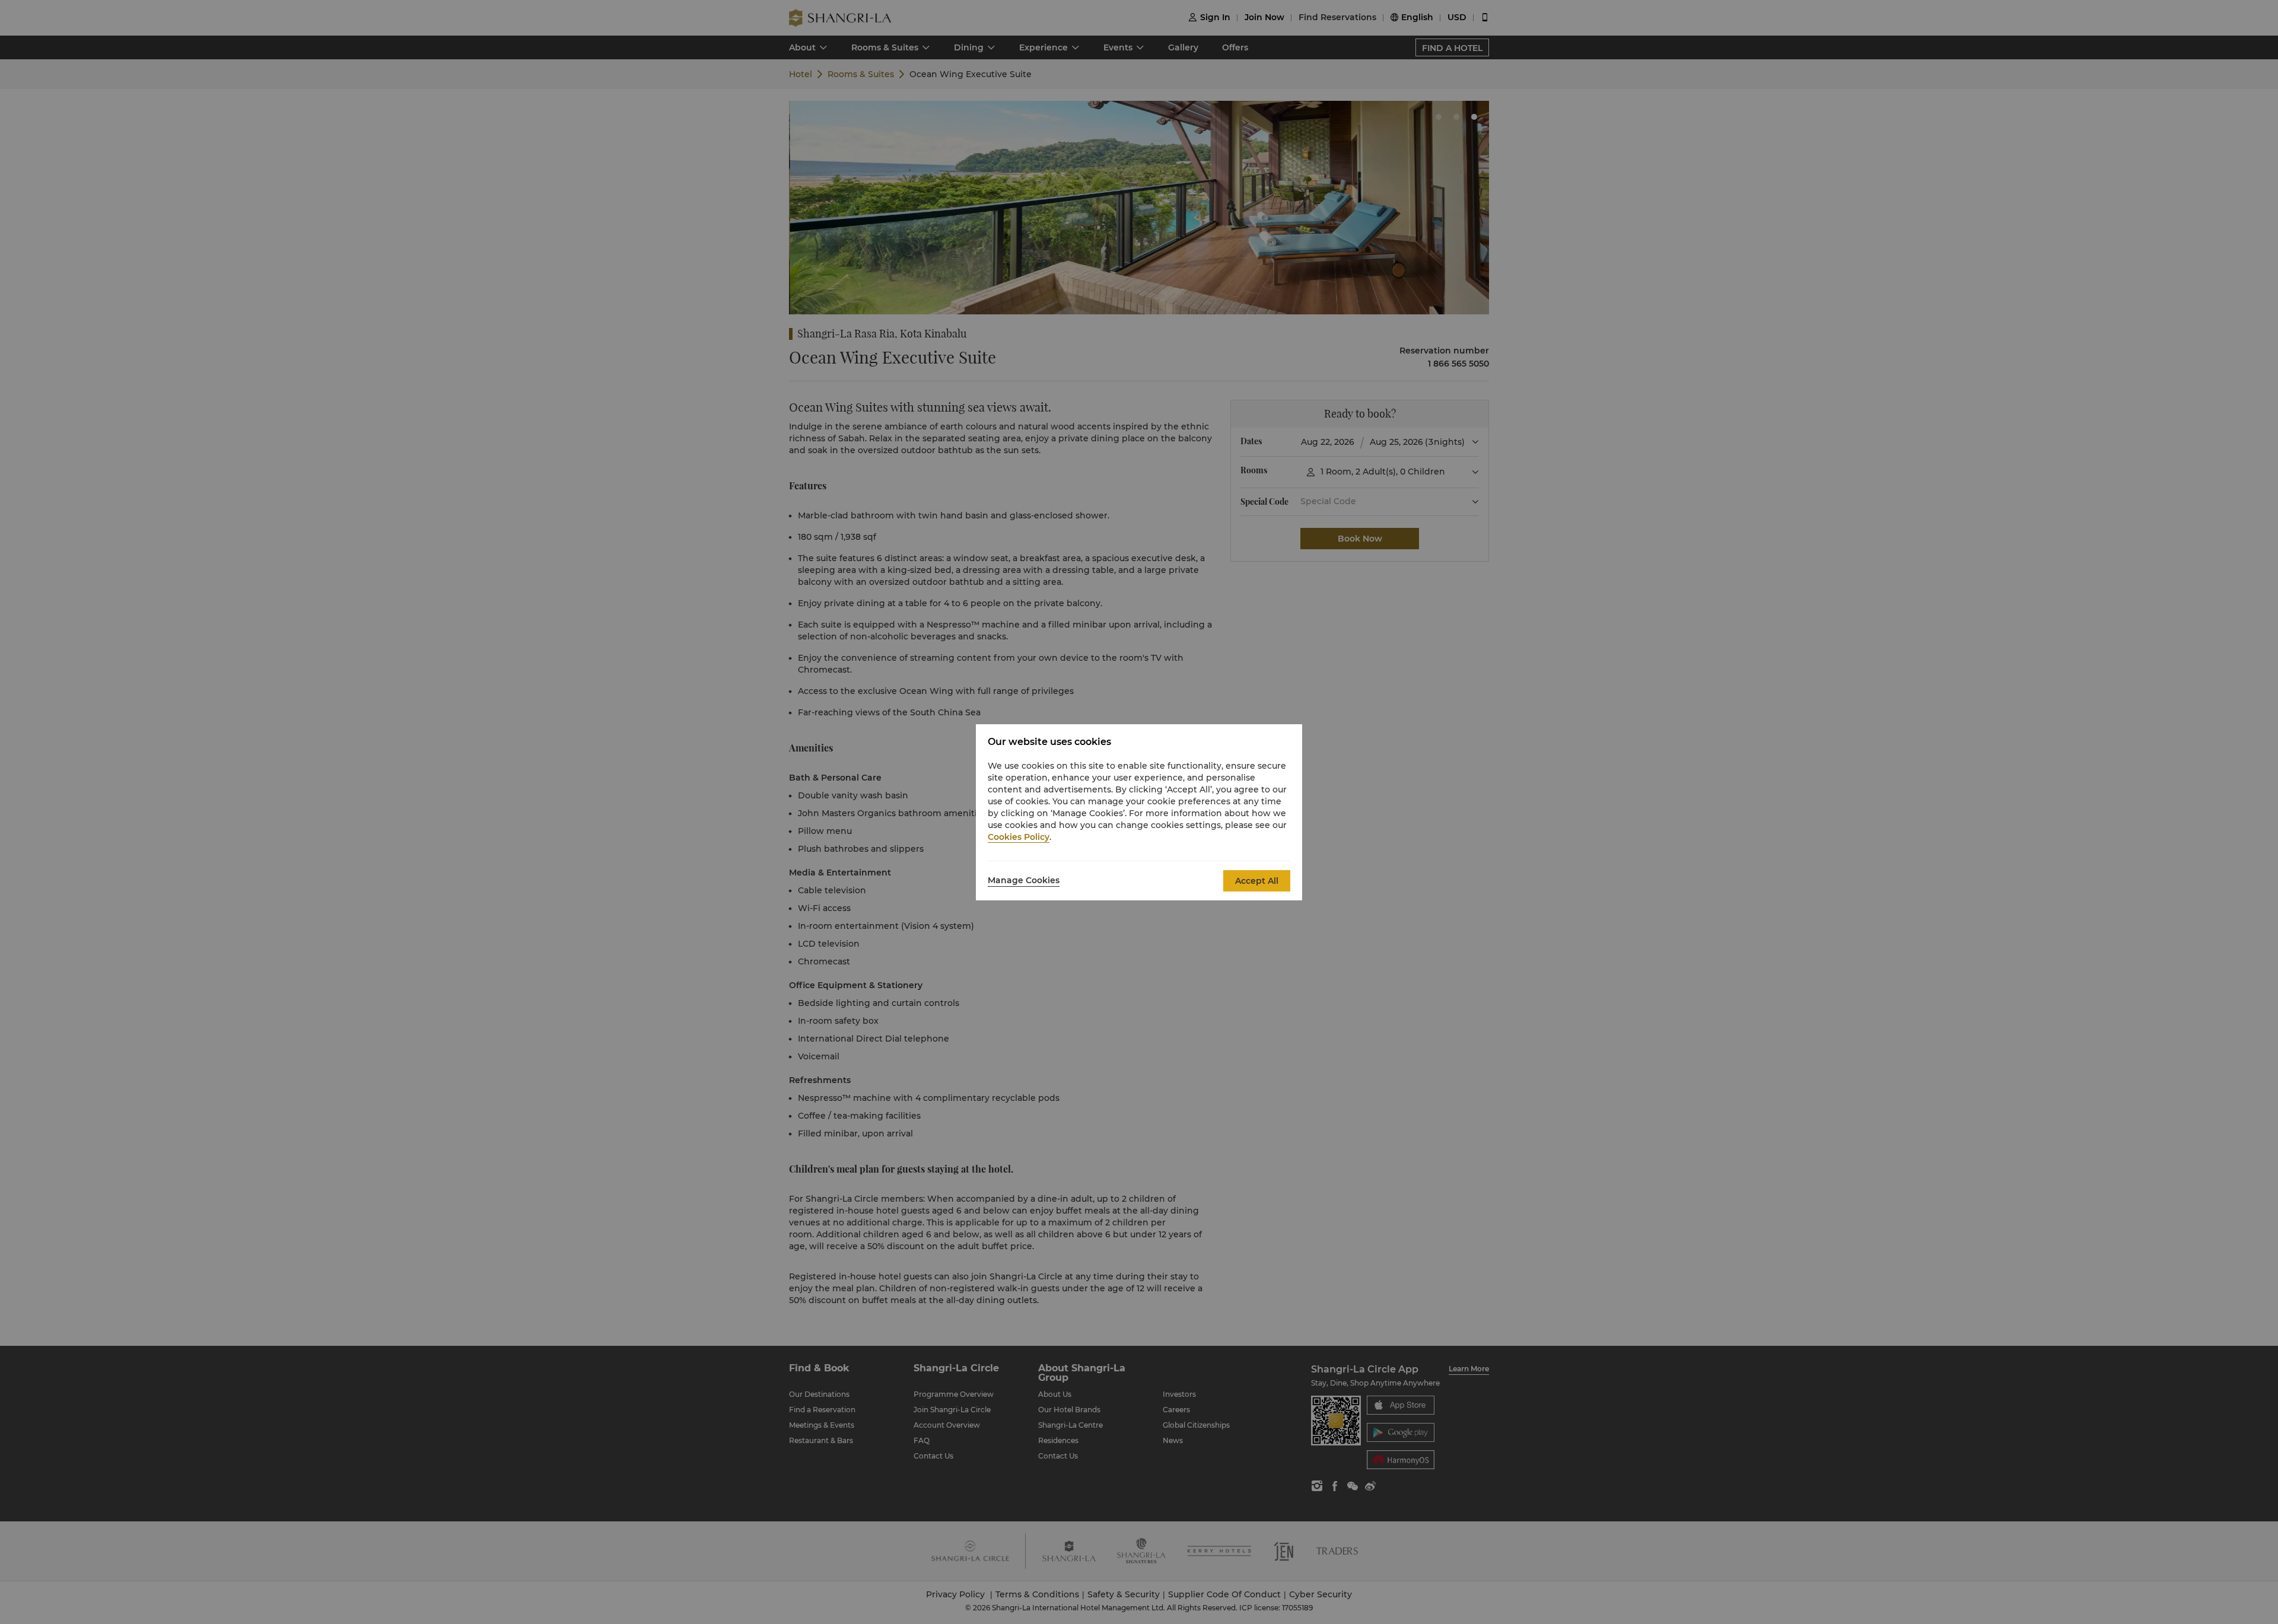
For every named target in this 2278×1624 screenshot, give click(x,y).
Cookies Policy (1019, 837)
